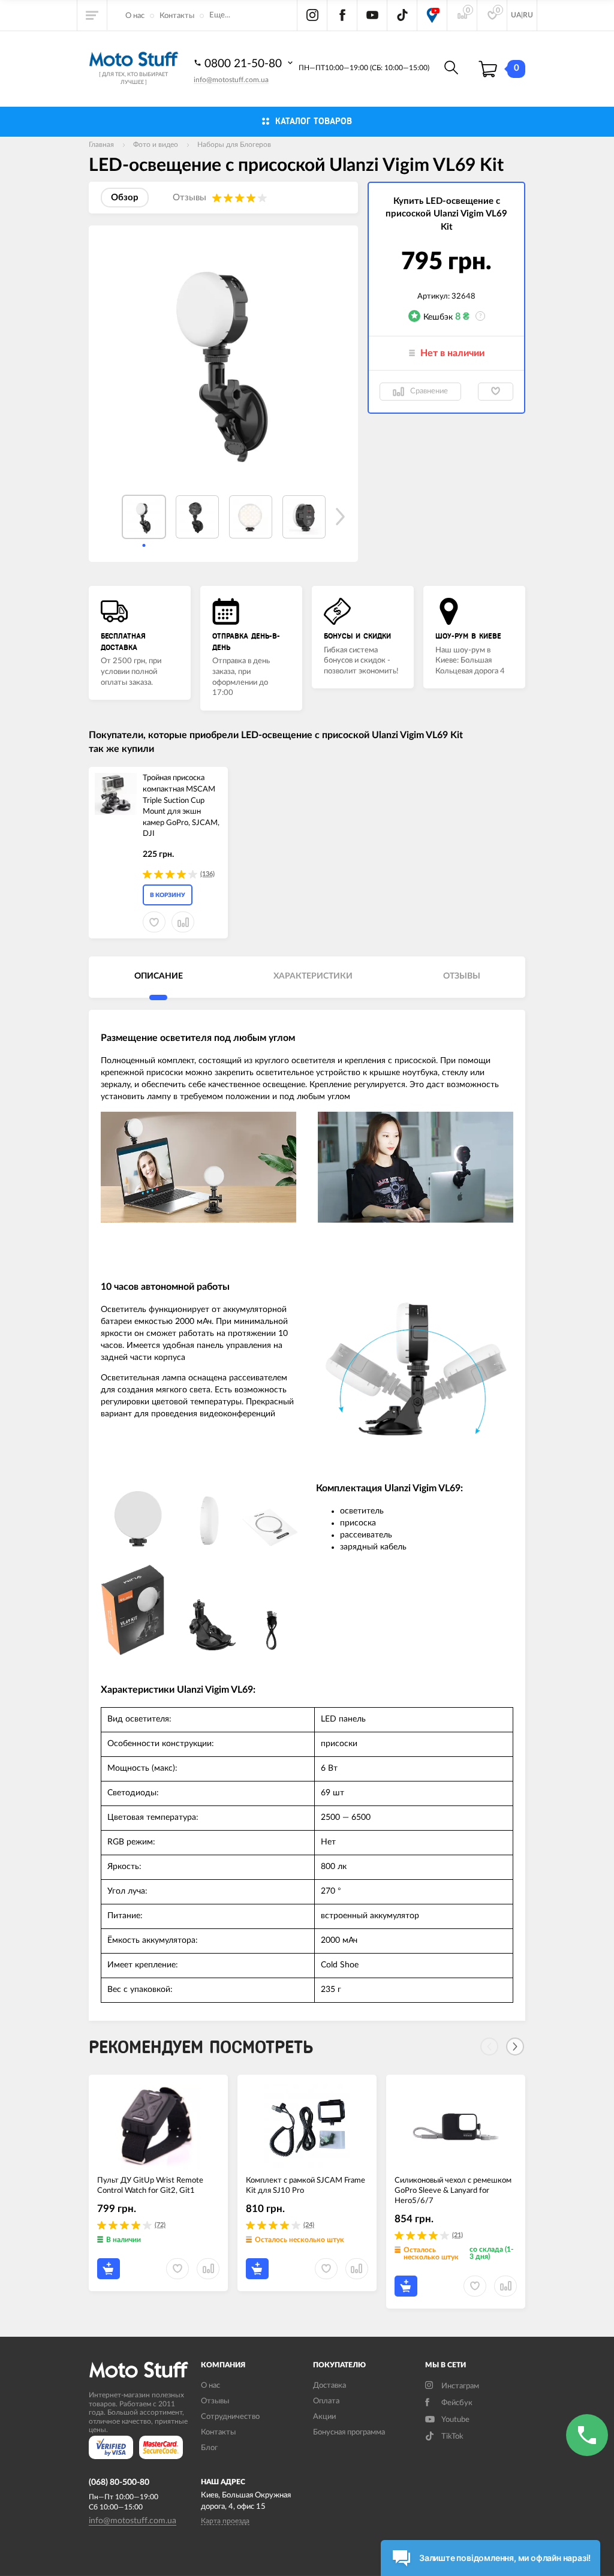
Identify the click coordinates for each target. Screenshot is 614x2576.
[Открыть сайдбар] (92, 15)
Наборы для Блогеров (234, 145)
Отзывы (215, 2401)
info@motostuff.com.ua (231, 80)
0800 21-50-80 (245, 64)
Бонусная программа (349, 2432)
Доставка (329, 2386)
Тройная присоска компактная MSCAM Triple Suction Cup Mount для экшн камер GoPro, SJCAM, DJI (181, 806)
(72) (160, 2225)
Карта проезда (225, 2521)
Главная (101, 145)
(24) (309, 2225)
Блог (209, 2448)
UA (516, 15)
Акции (324, 2417)
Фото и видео (156, 145)
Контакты (177, 16)
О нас (135, 16)
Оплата (326, 2401)
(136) (207, 874)
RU (528, 15)
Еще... (220, 15)
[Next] (515, 2047)
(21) (458, 2235)
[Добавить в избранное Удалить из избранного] (496, 392)
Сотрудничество (230, 2417)
